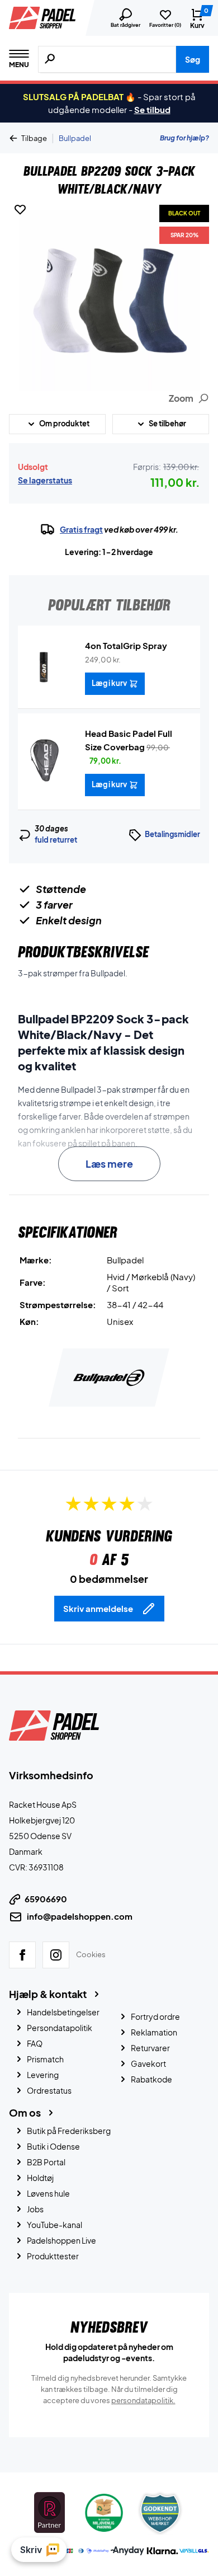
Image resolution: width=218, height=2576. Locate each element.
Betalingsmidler (172, 834)
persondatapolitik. (143, 2400)
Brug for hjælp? (184, 138)
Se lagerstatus (45, 480)
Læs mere (109, 1164)
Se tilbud (152, 109)
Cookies (91, 1954)
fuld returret (56, 840)
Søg (193, 59)
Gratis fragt (81, 529)
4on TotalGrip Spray (126, 645)
